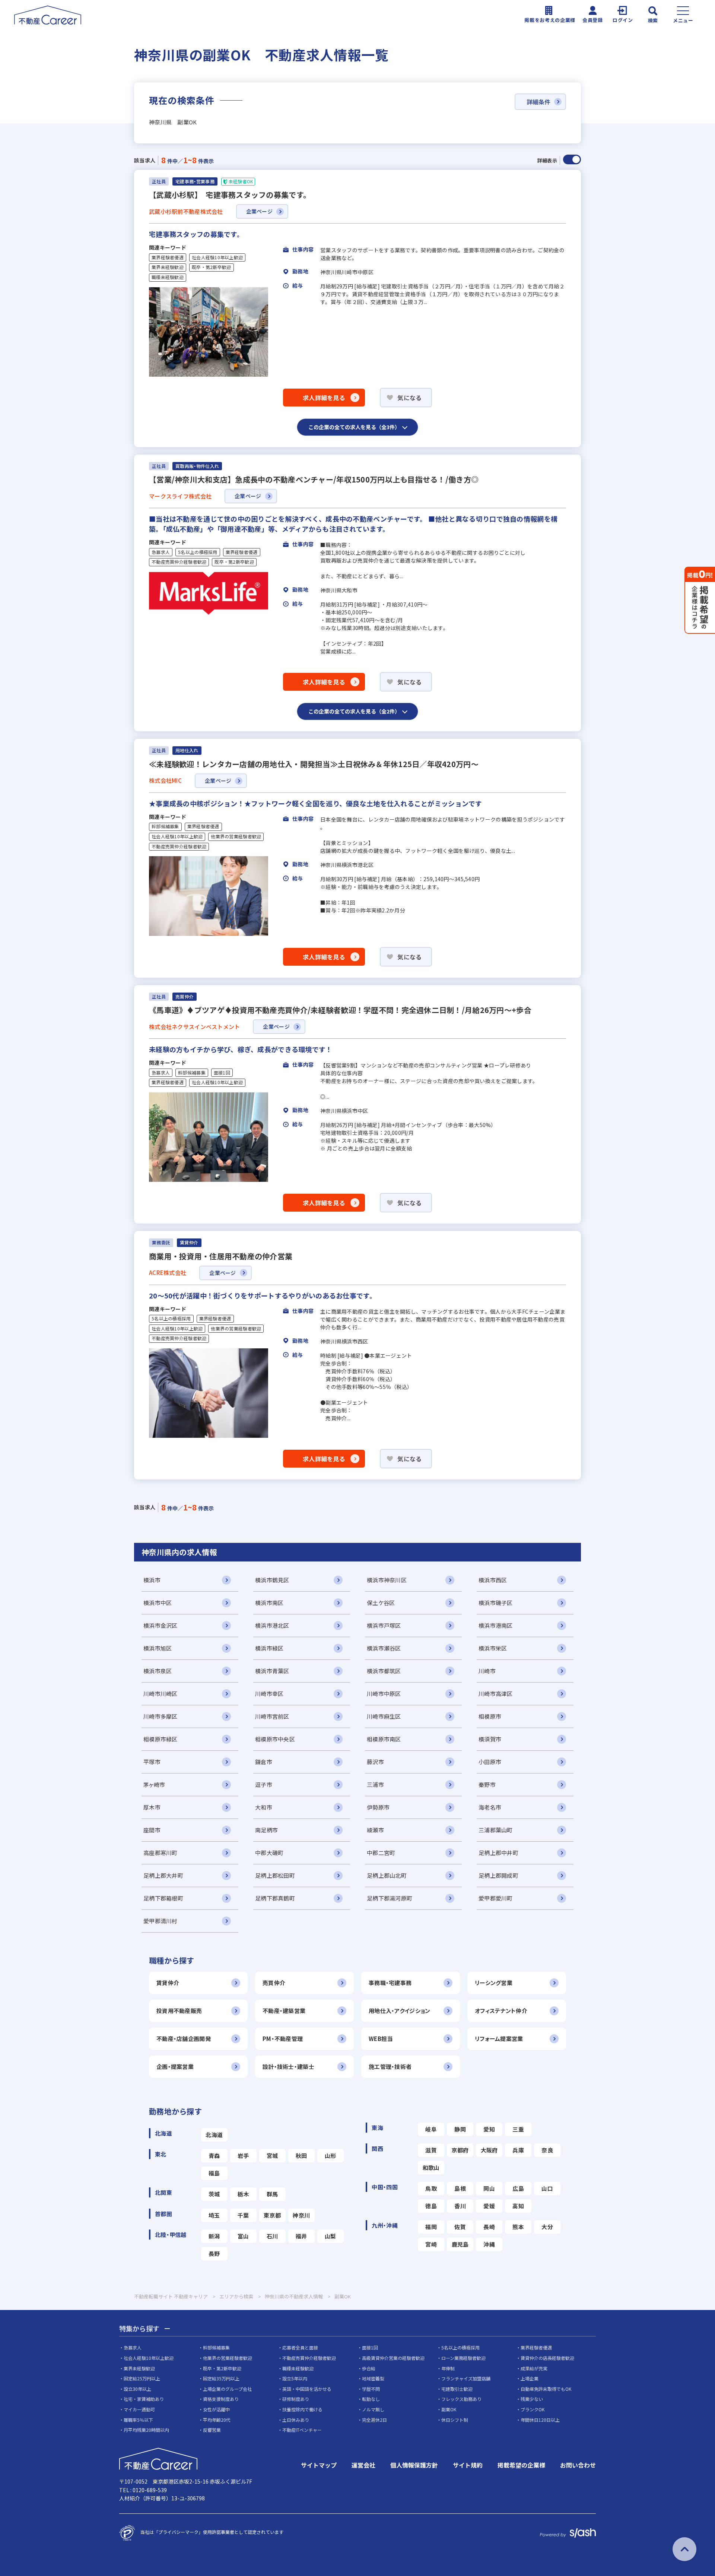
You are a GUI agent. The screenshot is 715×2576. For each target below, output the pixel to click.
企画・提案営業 (175, 2067)
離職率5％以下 (138, 2420)
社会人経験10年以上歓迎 (217, 257)
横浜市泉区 (158, 1671)
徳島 (431, 2206)
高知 (518, 2206)
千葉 (243, 2215)
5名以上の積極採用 (198, 552)
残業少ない (532, 2399)
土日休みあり (296, 2420)
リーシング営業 (494, 1983)
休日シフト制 (455, 2420)
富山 (243, 2236)
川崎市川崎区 (161, 1694)
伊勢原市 (378, 1807)
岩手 (243, 2156)
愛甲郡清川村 (161, 1921)
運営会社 (363, 2465)
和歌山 (431, 2167)
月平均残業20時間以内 (146, 2430)
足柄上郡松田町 (275, 1875)
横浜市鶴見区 (272, 1580)
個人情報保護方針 (414, 2465)
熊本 (518, 2227)
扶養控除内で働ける (302, 2409)
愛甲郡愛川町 (496, 1898)
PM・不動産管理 (283, 2039)
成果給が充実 (534, 2368)
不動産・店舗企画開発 (184, 2039)
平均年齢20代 (217, 2420)
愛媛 (489, 2206)
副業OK (449, 2409)
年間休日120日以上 (540, 2420)
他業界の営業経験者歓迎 (236, 836)
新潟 (214, 2236)
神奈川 (301, 2215)
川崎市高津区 (496, 1694)
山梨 (331, 2236)
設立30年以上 (137, 2389)
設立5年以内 (295, 2378)
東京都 (272, 2215)
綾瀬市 (375, 1830)
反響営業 (212, 2430)
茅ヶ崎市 (154, 1784)
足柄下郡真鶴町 (275, 1898)
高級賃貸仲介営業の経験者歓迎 (393, 2358)
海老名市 (490, 1807)
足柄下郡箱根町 (163, 1898)
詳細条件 (538, 102)
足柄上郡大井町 (163, 1875)
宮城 (272, 2156)
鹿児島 (460, 2244)
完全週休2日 (374, 2420)
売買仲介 (274, 1983)
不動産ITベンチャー (302, 2430)
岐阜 (431, 2129)
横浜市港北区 (272, 1625)
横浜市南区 (269, 1603)
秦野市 (487, 1784)
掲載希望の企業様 (521, 2465)
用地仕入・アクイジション (399, 2011)
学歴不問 (371, 2389)
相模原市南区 (384, 1739)
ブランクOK (533, 2409)
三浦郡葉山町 (496, 1830)
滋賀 (431, 2150)
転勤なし (371, 2399)
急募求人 (161, 552)
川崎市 (487, 1671)
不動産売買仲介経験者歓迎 (179, 562)
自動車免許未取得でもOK (546, 2389)
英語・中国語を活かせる (307, 2389)
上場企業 (530, 2378)
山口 (547, 2188)
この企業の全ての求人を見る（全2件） (354, 711)
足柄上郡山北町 (387, 1875)
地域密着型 (373, 2378)
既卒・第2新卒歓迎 (212, 267)
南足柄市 (266, 1830)
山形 (331, 2156)
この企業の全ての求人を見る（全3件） (354, 427)
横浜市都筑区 (384, 1671)
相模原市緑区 (161, 1739)
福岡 (431, 2227)
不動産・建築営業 (284, 2011)
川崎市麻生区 (384, 1716)
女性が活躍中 (216, 2409)
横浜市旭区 (158, 1648)
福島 (214, 2173)
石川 (272, 2236)
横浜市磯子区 (496, 1603)
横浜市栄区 (493, 1648)
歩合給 (369, 2368)
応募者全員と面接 (300, 2347)
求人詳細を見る (324, 398)
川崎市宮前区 (272, 1716)
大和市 (264, 1807)
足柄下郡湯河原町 (390, 1898)
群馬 (272, 2194)
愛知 (489, 2129)
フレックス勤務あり (461, 2399)
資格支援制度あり (221, 2399)
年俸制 (448, 2368)
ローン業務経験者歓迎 (463, 2358)
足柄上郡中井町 (498, 1853)
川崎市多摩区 (161, 1716)
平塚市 (152, 1762)
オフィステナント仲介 (501, 2011)
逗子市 (264, 1784)
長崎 (489, 2227)
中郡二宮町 (381, 1853)
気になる (409, 398)
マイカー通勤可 (139, 2409)
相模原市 (490, 1716)
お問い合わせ (578, 2465)
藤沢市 (375, 1762)
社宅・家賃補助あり (144, 2399)
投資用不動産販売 (179, 2011)
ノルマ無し (373, 2409)
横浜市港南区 (496, 1625)
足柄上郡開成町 (498, 1875)
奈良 (547, 2150)
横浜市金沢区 (161, 1625)
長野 (214, 2254)
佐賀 (460, 2227)
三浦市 (375, 1784)
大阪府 (489, 2150)
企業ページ (259, 211)
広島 (518, 2188)
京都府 (460, 2150)
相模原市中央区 (275, 1739)
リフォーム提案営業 (499, 2039)
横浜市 (152, 1580)
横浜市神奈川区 (387, 1580)
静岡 (460, 2129)
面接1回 (222, 1073)
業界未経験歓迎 (168, 267)
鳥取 (431, 2188)
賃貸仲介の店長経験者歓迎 (547, 2358)
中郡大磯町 (269, 1853)
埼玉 (214, 2215)
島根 (460, 2188)
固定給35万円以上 (221, 2378)
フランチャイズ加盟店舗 (466, 2378)
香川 (460, 2206)
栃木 (243, 2194)
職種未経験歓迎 (168, 277)
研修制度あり (296, 2399)
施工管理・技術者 (390, 2067)
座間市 (152, 1830)
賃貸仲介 (168, 1983)
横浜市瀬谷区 (384, 1648)
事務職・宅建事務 (390, 1983)
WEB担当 (381, 2039)
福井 (301, 2236)
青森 (214, 2156)
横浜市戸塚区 (384, 1625)
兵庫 (518, 2150)
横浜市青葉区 (272, 1671)
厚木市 (152, 1807)
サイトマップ (319, 2465)
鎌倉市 (264, 1762)
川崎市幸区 (269, 1694)
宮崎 (431, 2244)
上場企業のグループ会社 (227, 2389)
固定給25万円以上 (142, 2378)
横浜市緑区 (269, 1648)
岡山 (489, 2188)
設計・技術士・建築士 (288, 2067)
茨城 (214, 2194)
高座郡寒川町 (161, 1853)
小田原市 (490, 1762)
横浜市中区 (158, 1603)
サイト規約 (468, 2465)
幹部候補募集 (165, 826)
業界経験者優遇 (168, 257)
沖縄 (489, 2244)
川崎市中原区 (384, 1694)
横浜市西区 (493, 1580)
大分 (547, 2227)
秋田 (301, 2156)
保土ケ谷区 (381, 1603)
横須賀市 (490, 1739)
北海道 (214, 2135)
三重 (518, 2129)
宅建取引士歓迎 (457, 2389)
